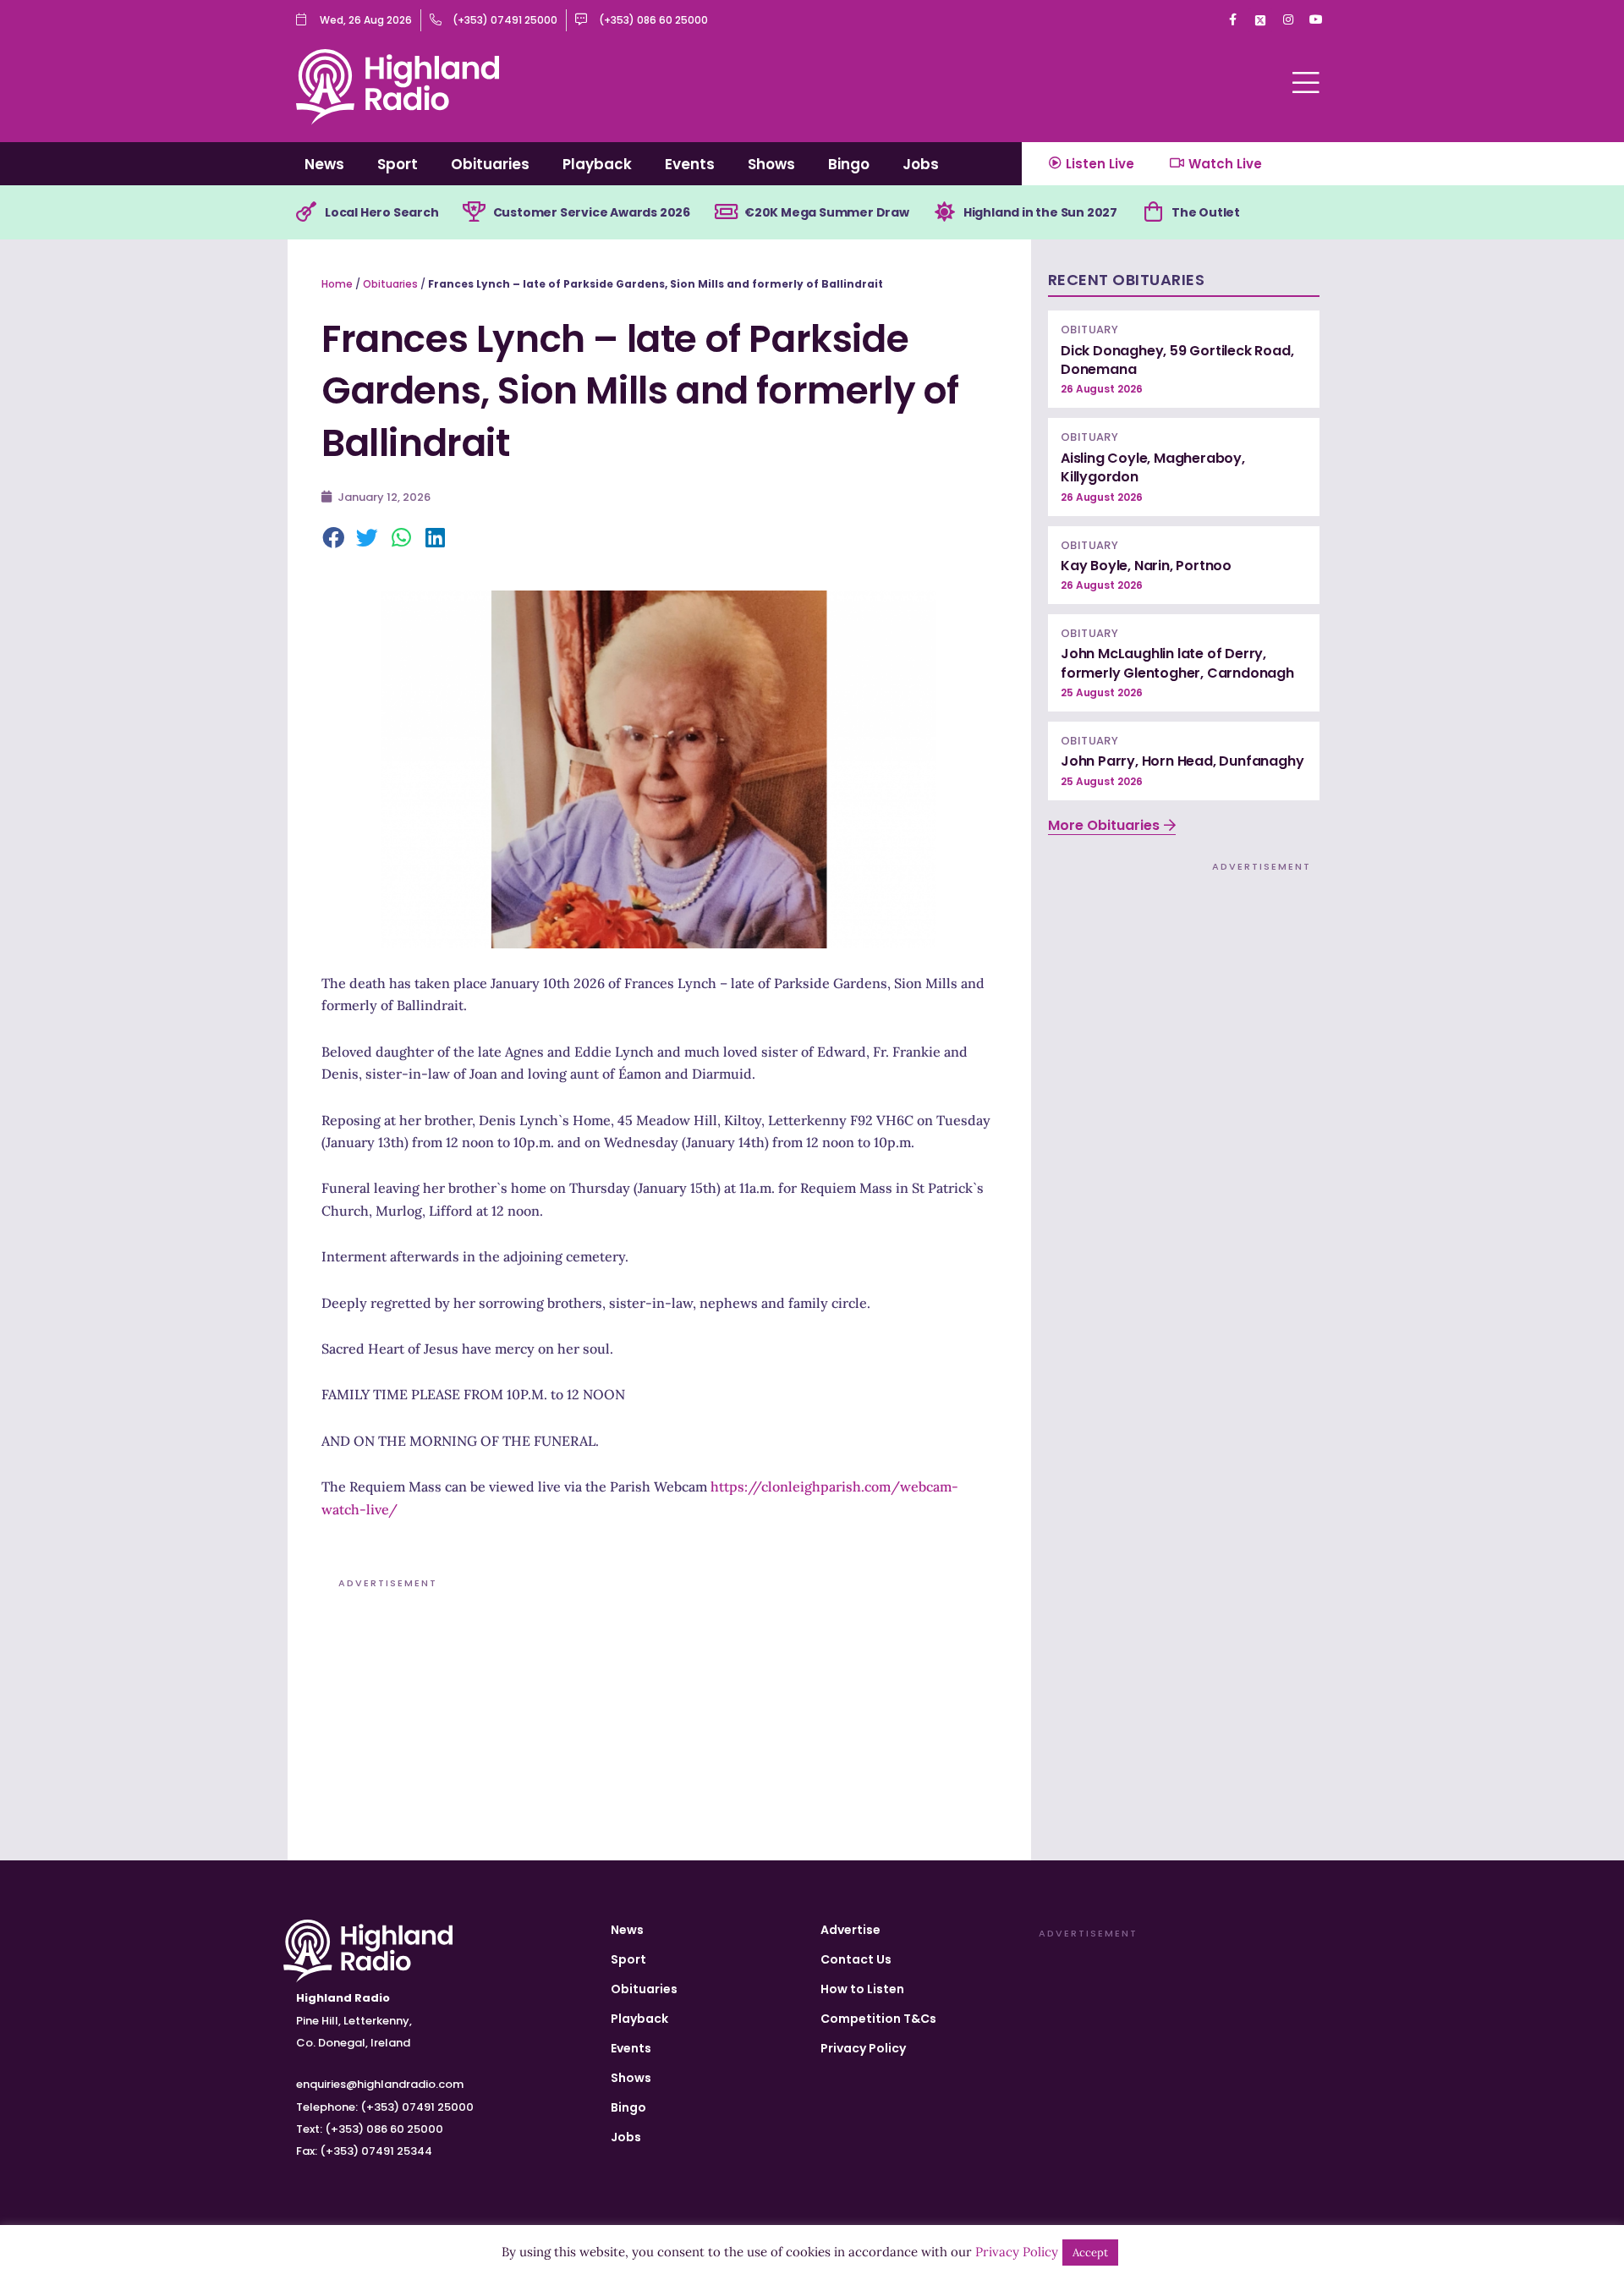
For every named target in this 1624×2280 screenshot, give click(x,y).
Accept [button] (1090, 2253)
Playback (597, 164)
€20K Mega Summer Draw (827, 212)
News (324, 164)
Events (690, 164)
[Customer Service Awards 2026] (475, 212)
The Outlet (1206, 212)
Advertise (850, 1930)
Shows (771, 164)
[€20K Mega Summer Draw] (726, 212)
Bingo (849, 164)
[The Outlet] (1153, 212)
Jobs (921, 164)
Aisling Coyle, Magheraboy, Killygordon (1153, 467)
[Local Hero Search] (306, 212)
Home (337, 284)
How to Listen (862, 1989)
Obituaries (490, 164)
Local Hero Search (382, 212)
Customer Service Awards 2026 (592, 212)
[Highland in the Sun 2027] (945, 212)
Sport (398, 164)
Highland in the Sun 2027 (1040, 212)
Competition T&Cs (878, 2019)
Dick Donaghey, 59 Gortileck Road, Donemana (1177, 360)
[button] (334, 539)
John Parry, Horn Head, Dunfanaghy (1182, 761)
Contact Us (856, 1959)
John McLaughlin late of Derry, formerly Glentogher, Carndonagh (1177, 663)
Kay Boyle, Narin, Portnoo (1146, 566)
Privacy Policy (863, 2048)
